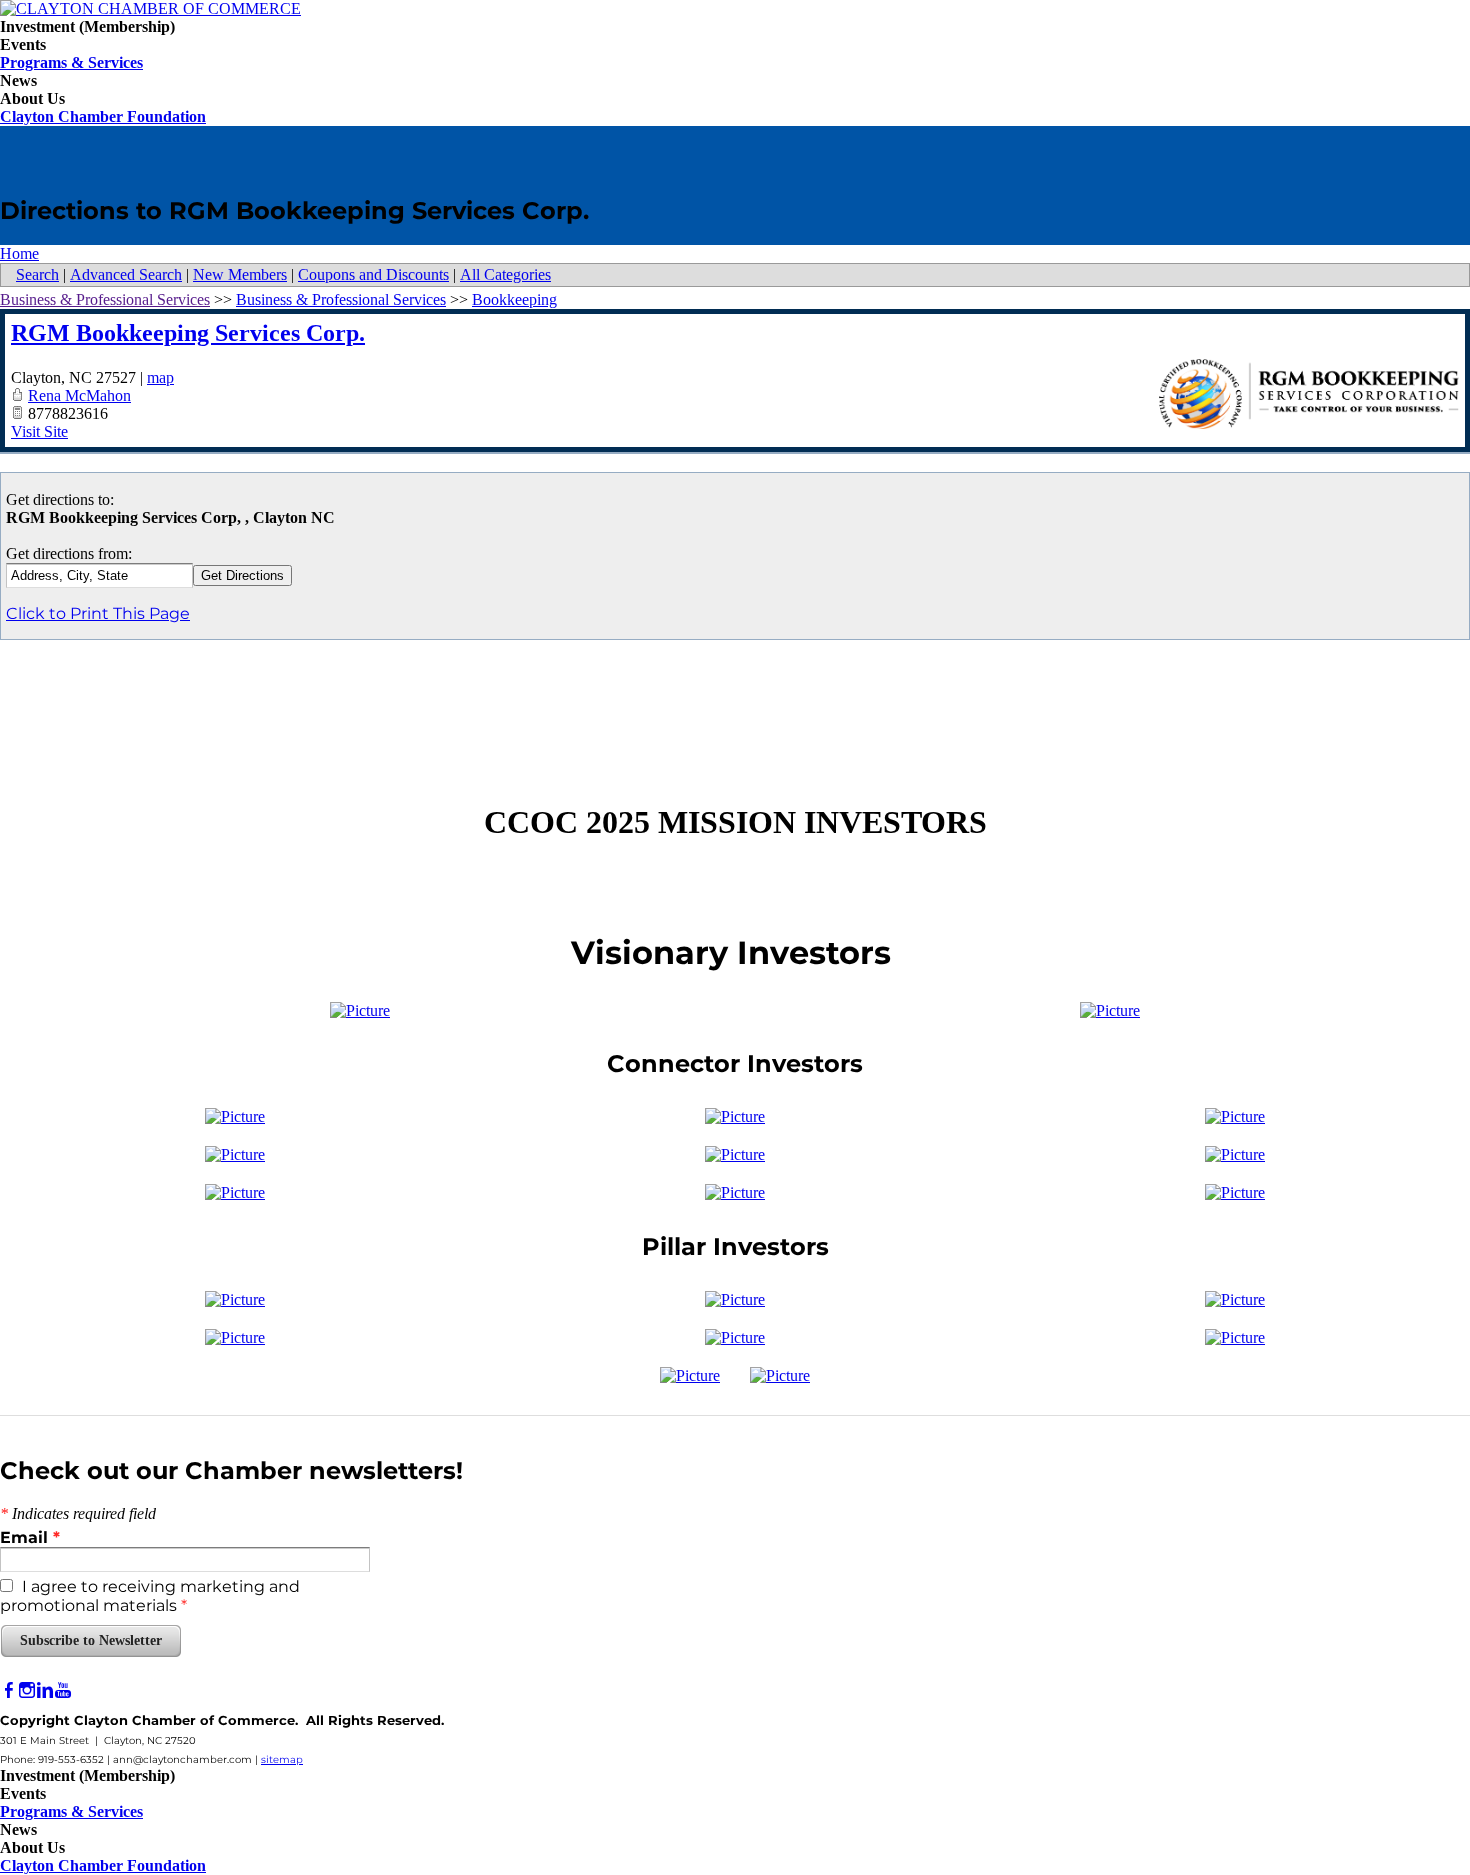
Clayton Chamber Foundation (103, 116)
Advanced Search (126, 274)
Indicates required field (78, 1513)
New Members (240, 274)
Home (19, 253)
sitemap (282, 1759)
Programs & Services (71, 62)
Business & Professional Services (105, 299)
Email (30, 1537)
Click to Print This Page (98, 613)
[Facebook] (9, 1690)
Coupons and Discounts (373, 274)
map (160, 377)
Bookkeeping (514, 299)
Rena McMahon (79, 395)
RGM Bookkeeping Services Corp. (188, 333)
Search (37, 274)
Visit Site (39, 431)
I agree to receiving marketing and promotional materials (150, 1596)
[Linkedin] (45, 1690)
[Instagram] (27, 1690)
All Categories (505, 274)
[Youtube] (63, 1690)
